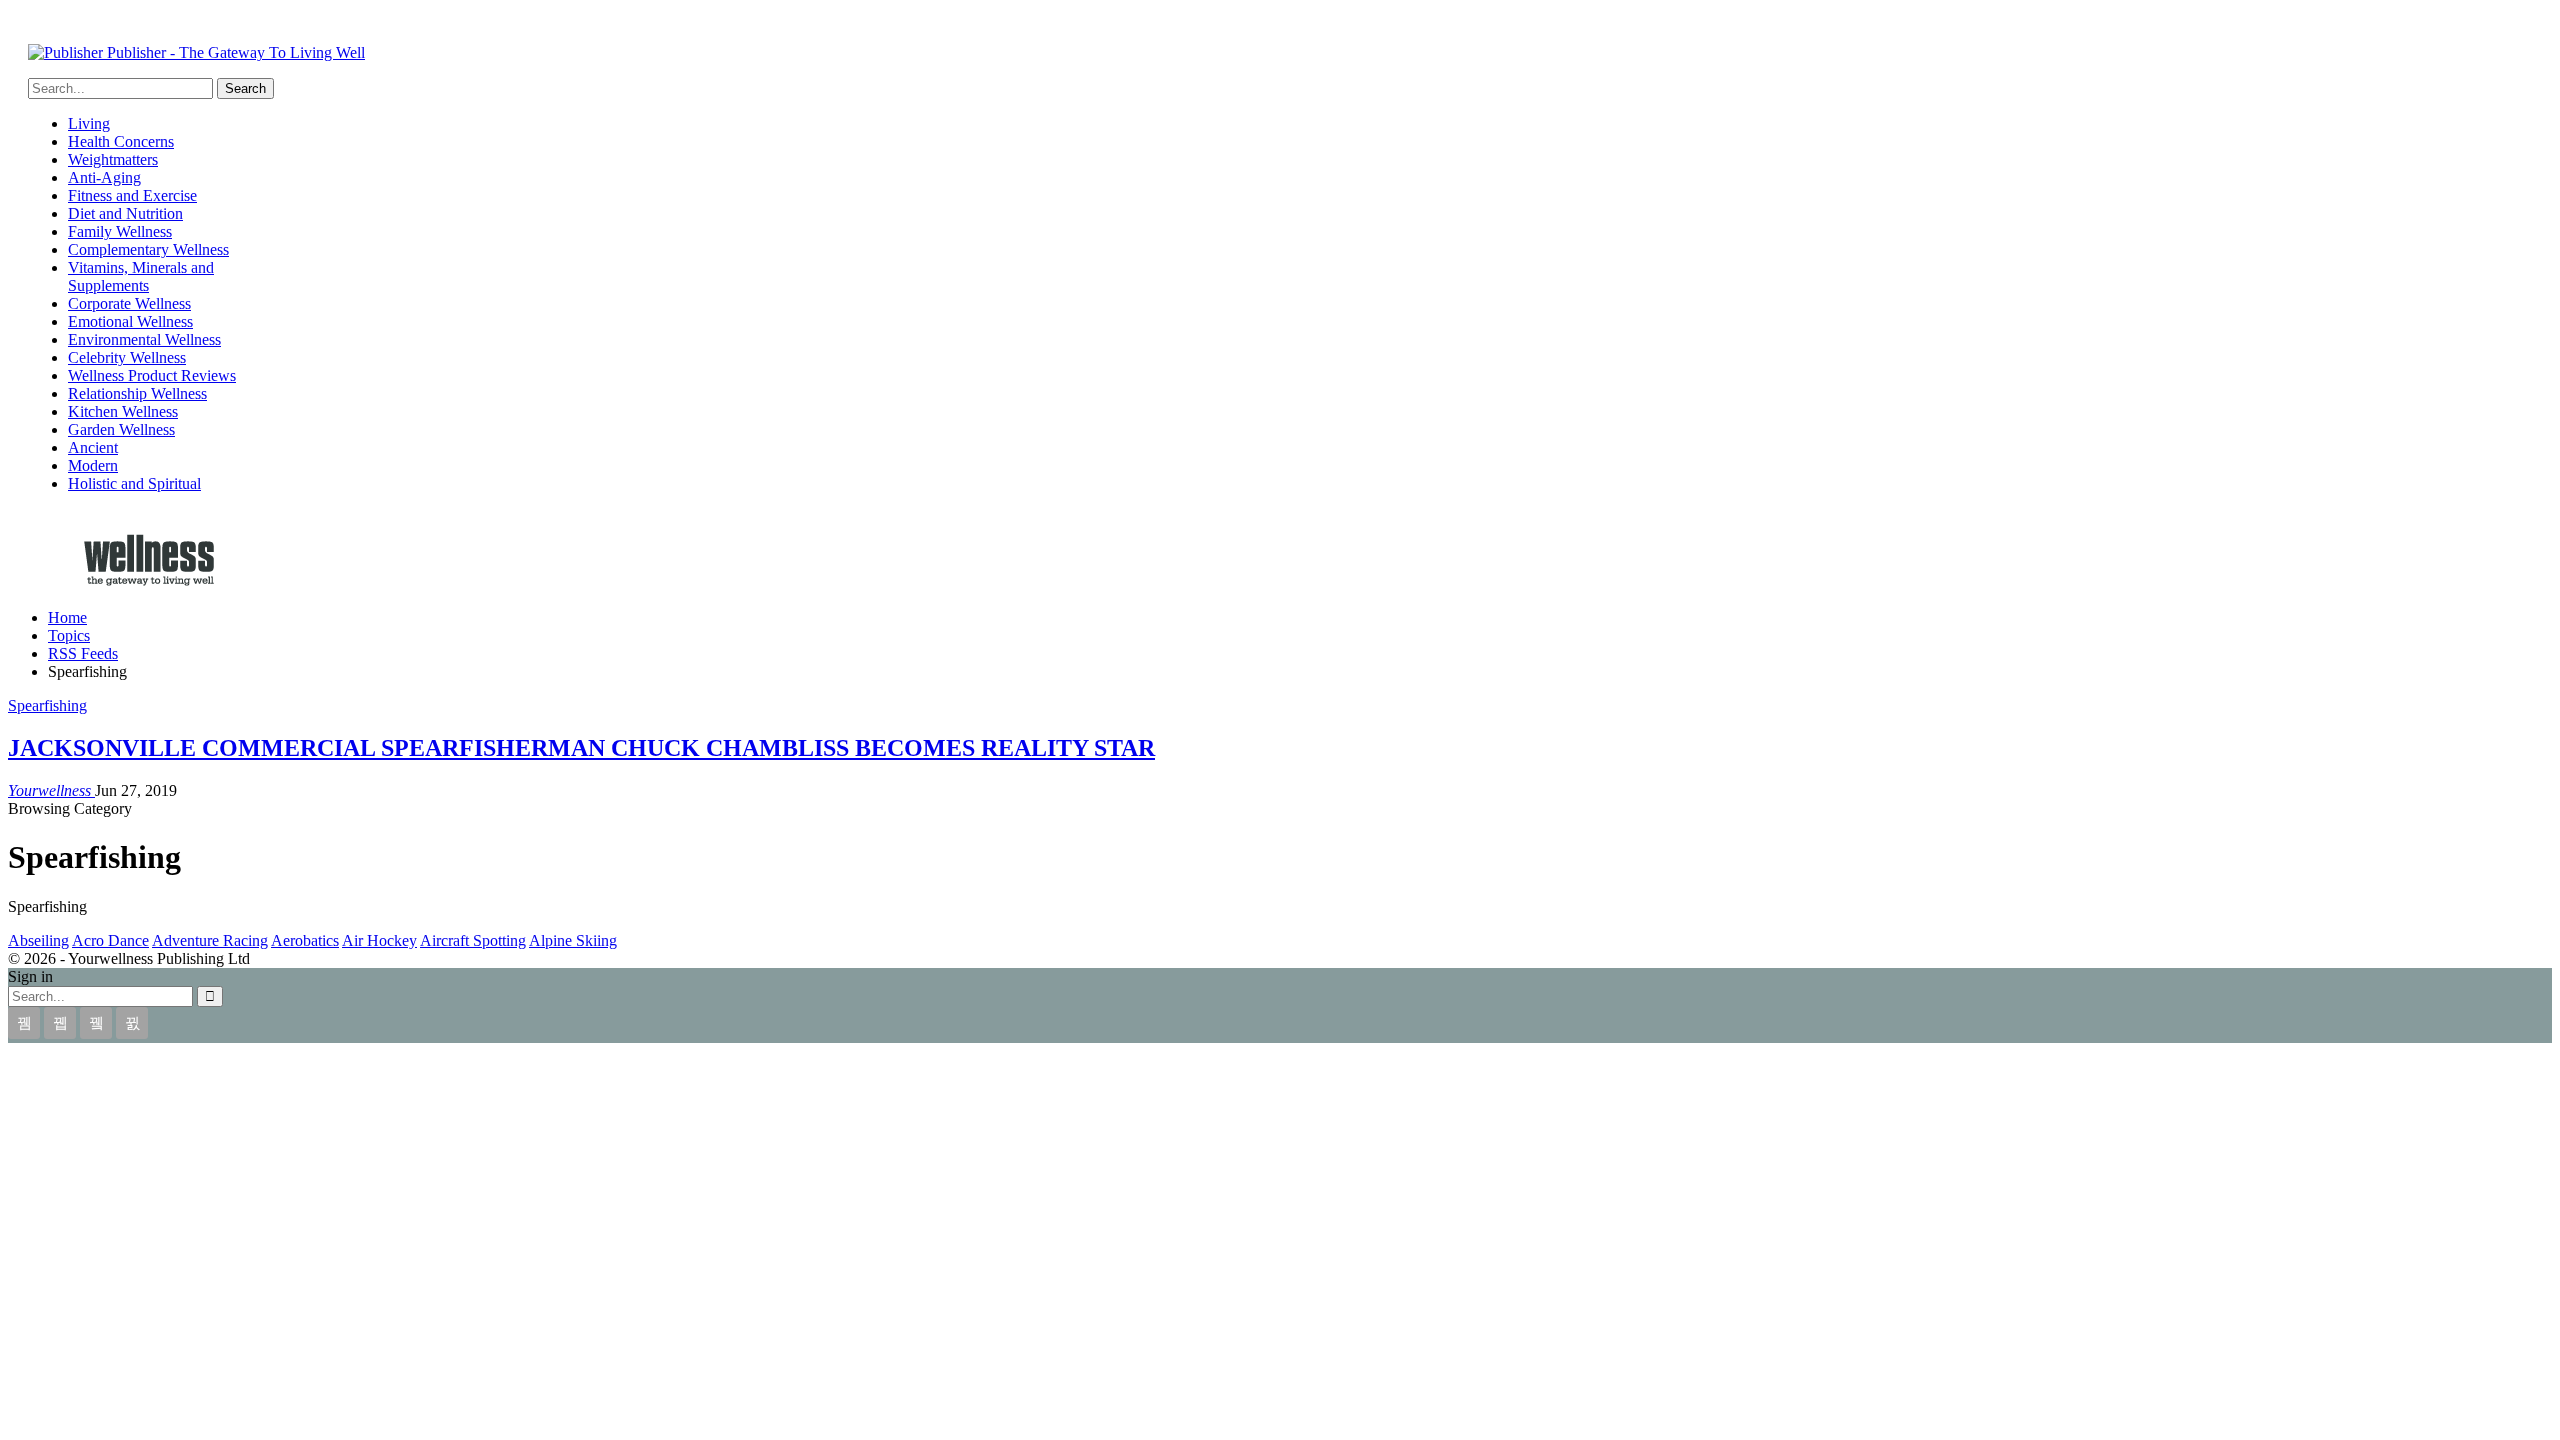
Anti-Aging (104, 177)
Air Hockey (379, 940)
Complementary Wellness (148, 249)
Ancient (93, 447)
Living (89, 123)
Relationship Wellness (137, 393)
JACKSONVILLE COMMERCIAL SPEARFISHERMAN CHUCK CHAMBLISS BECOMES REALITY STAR (581, 748)
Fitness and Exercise (132, 195)
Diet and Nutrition (125, 213)
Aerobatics (305, 940)
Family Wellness (120, 231)
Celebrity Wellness (127, 357)
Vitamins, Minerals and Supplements (141, 276)
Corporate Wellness (129, 303)
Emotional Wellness (130, 321)
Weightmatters (113, 159)
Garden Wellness (121, 429)
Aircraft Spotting (473, 940)
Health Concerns (121, 141)
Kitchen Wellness (123, 411)
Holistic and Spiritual (134, 483)
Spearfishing (47, 705)
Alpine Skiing (573, 940)
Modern (93, 465)
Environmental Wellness (144, 339)
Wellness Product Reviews (152, 375)
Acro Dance (110, 940)
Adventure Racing (210, 940)
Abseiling (38, 940)
